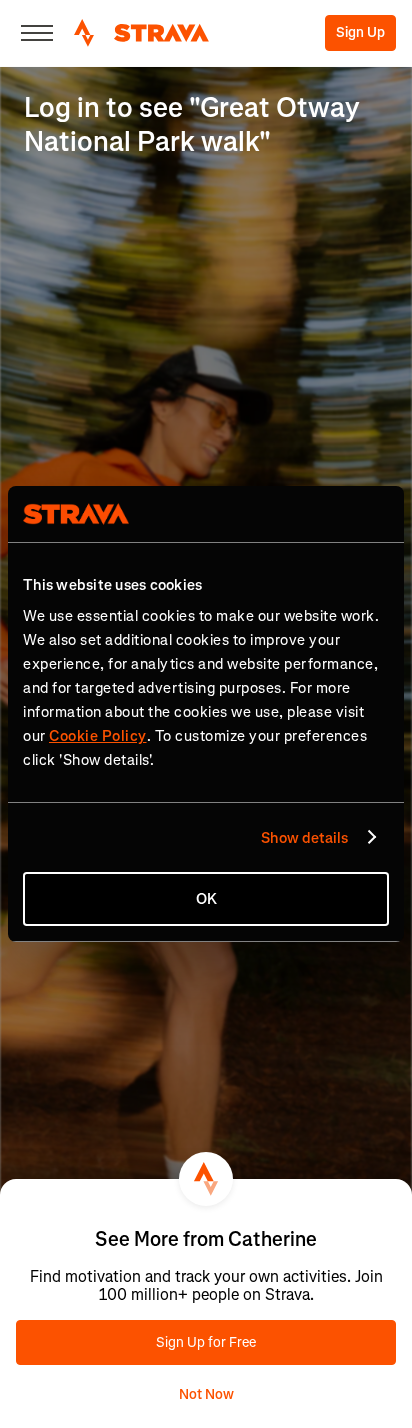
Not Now (206, 1394)
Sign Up (360, 32)
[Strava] (141, 33)
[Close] (37, 33)
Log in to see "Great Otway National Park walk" (192, 124)
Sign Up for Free (206, 1342)
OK (206, 899)
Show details (304, 838)
